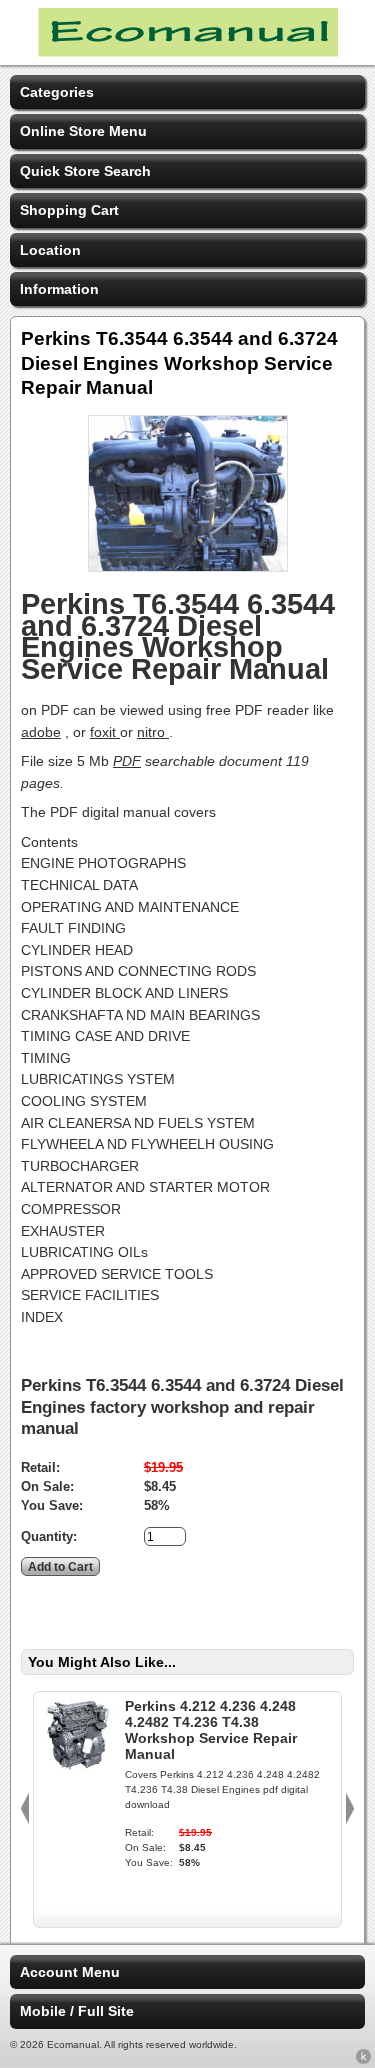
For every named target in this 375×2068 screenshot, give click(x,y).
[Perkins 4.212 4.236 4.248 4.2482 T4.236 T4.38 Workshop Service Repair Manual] (77, 1768)
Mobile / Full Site (77, 2011)
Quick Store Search (85, 171)
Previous (25, 1809)
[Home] (188, 52)
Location (50, 250)
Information (59, 289)
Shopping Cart (69, 210)
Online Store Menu (83, 131)
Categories (57, 92)
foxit (105, 732)
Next (350, 1809)
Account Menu (70, 1972)
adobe (41, 732)
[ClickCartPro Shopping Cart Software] (363, 2060)
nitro (153, 732)
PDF (127, 761)
